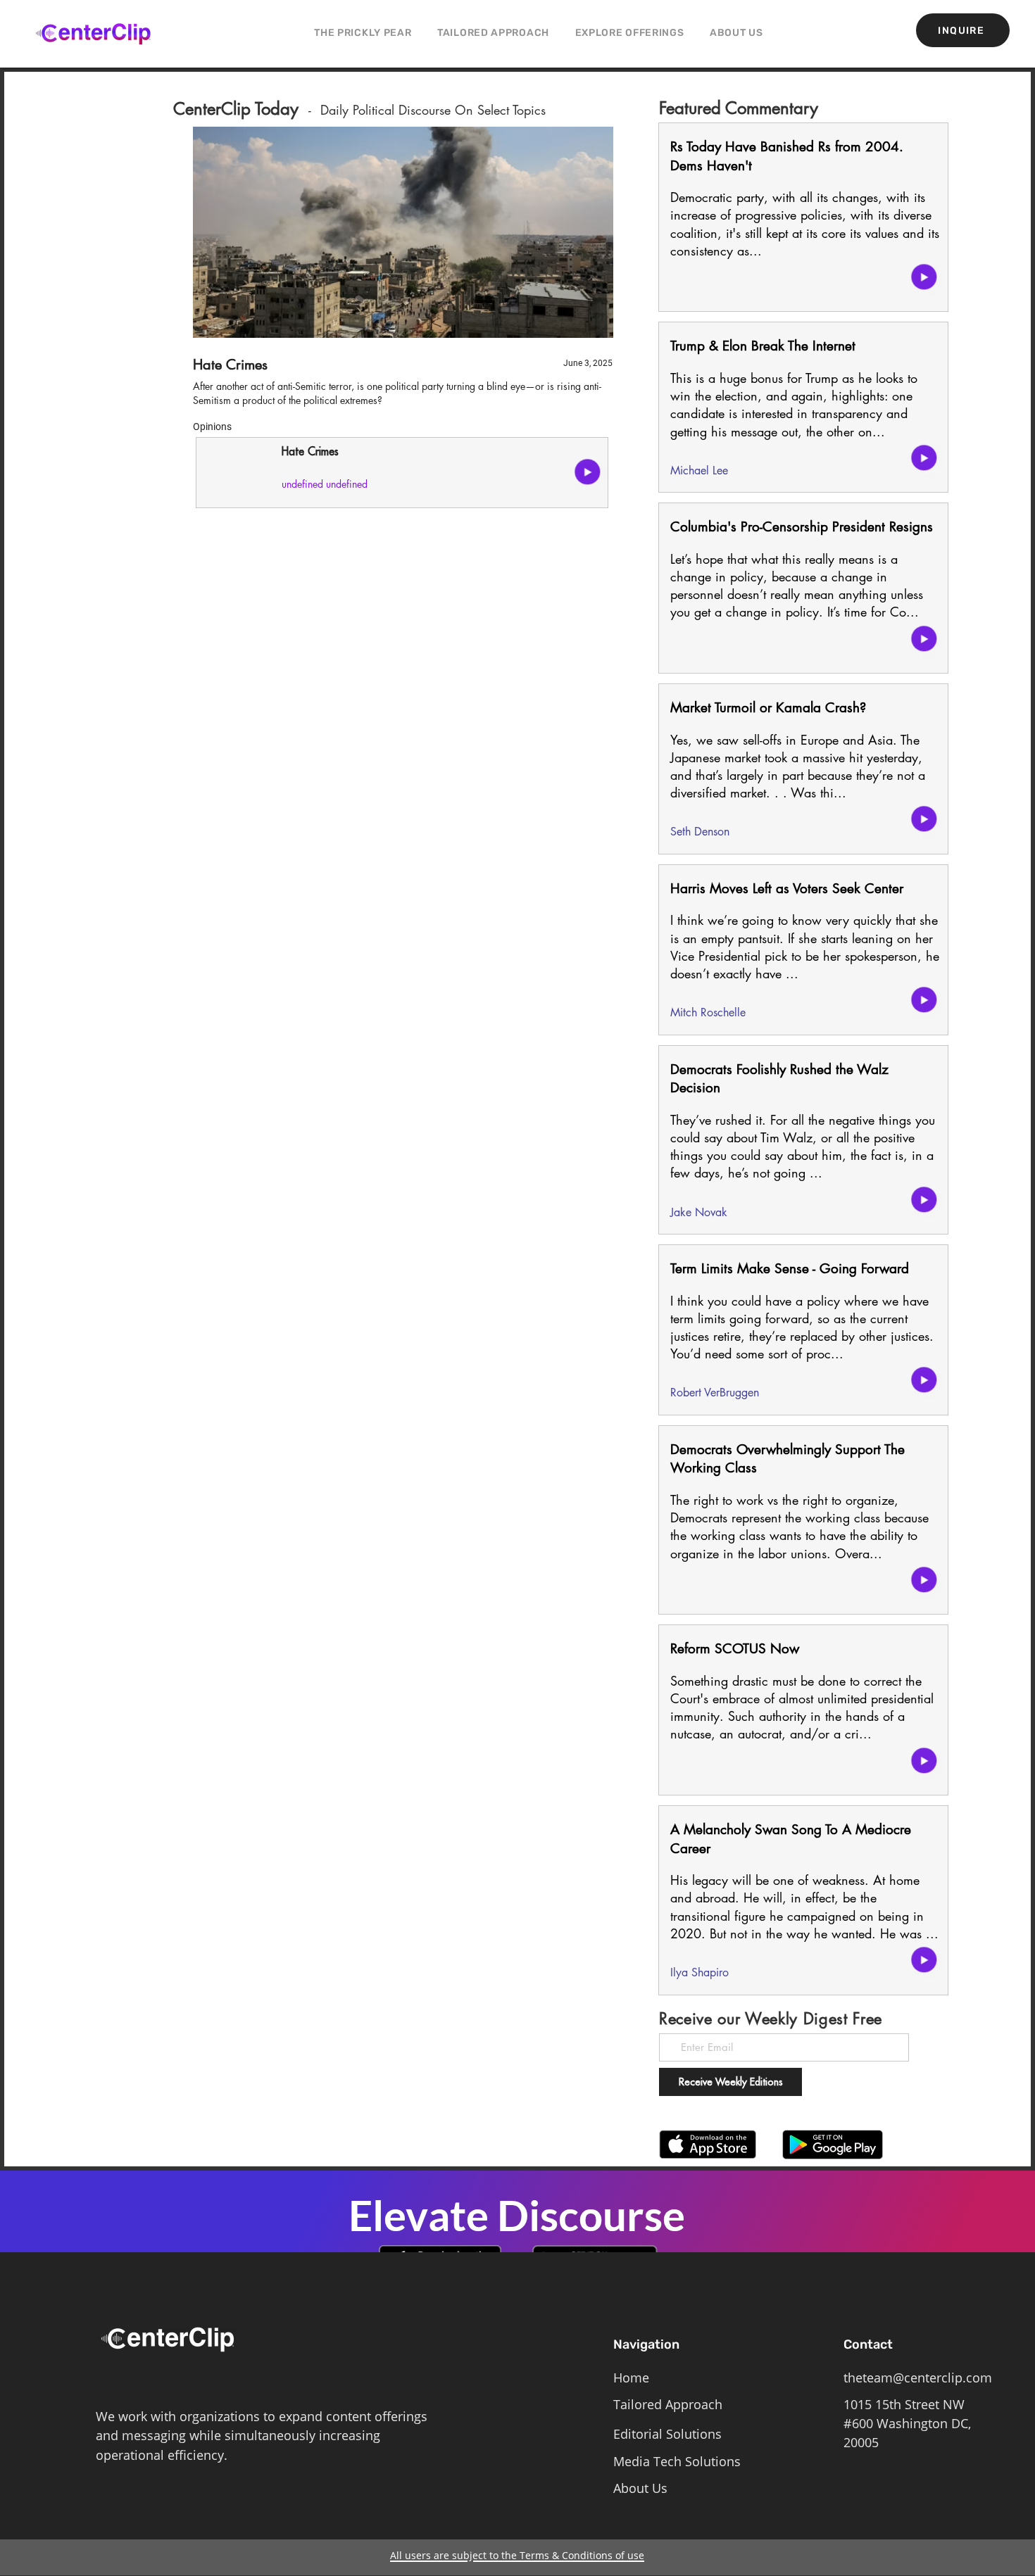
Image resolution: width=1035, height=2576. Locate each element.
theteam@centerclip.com (918, 2378)
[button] (629, 33)
